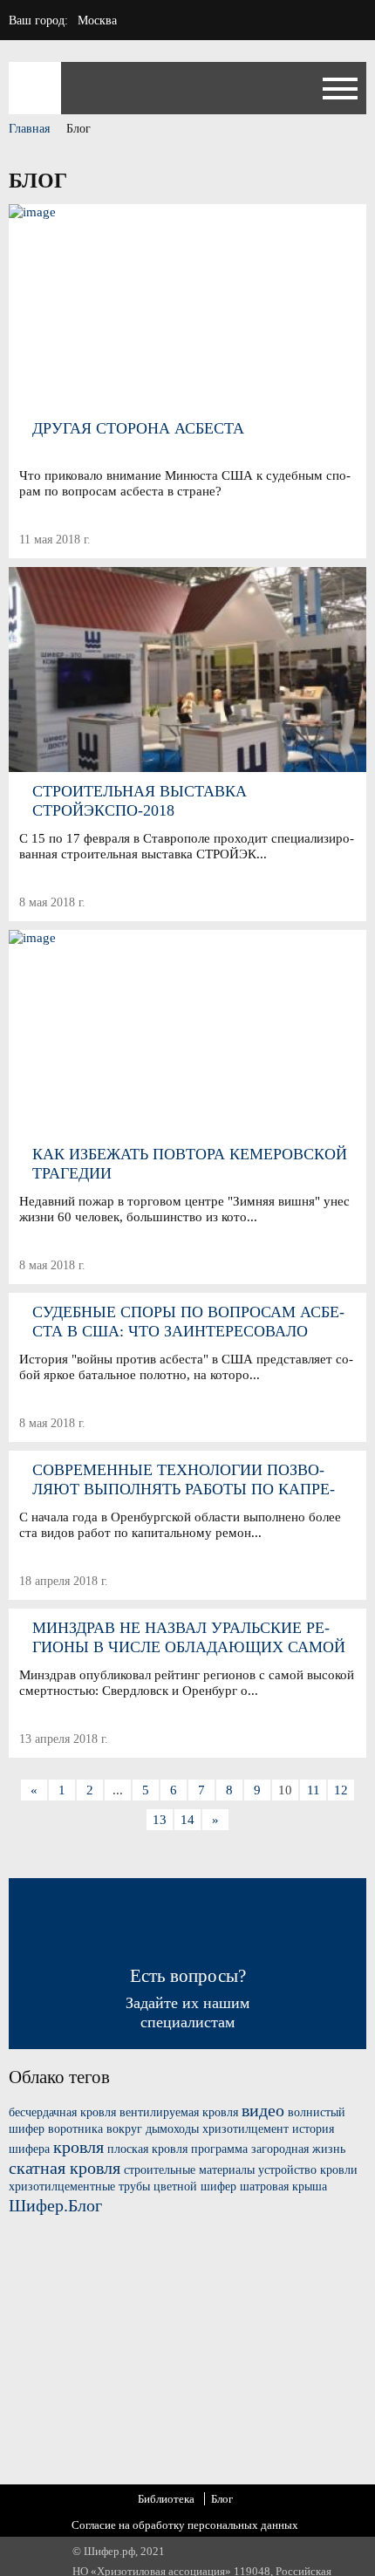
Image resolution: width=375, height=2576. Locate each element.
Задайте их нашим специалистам (187, 1998)
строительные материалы (189, 2170)
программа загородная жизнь (268, 2149)
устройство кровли (308, 2170)
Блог (222, 2499)
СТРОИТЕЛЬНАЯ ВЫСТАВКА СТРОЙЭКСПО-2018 (140, 801)
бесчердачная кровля (62, 2112)
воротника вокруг (95, 2129)
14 (187, 1820)
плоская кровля (147, 2149)
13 (160, 1820)
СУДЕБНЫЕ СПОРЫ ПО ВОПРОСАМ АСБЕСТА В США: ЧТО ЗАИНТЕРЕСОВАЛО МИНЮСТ (188, 1322)
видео (263, 2110)
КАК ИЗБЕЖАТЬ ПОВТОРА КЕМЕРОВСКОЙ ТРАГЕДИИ (190, 1164)
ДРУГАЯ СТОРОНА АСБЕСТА (138, 428)
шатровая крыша (283, 2187)
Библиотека (166, 2499)
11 (314, 1790)
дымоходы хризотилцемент (217, 2129)
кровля (78, 2147)
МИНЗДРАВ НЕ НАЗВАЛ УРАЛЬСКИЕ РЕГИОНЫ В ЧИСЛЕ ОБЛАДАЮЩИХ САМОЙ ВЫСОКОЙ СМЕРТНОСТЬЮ (189, 1638)
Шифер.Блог (55, 2205)
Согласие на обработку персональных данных (185, 2525)
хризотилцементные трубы (79, 2187)
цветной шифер (195, 2187)
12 (341, 1790)
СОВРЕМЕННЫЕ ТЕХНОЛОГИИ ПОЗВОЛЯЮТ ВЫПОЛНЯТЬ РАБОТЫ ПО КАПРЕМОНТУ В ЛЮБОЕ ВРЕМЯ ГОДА (184, 1480)
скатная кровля (65, 2168)
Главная (29, 129)
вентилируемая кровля (179, 2112)
